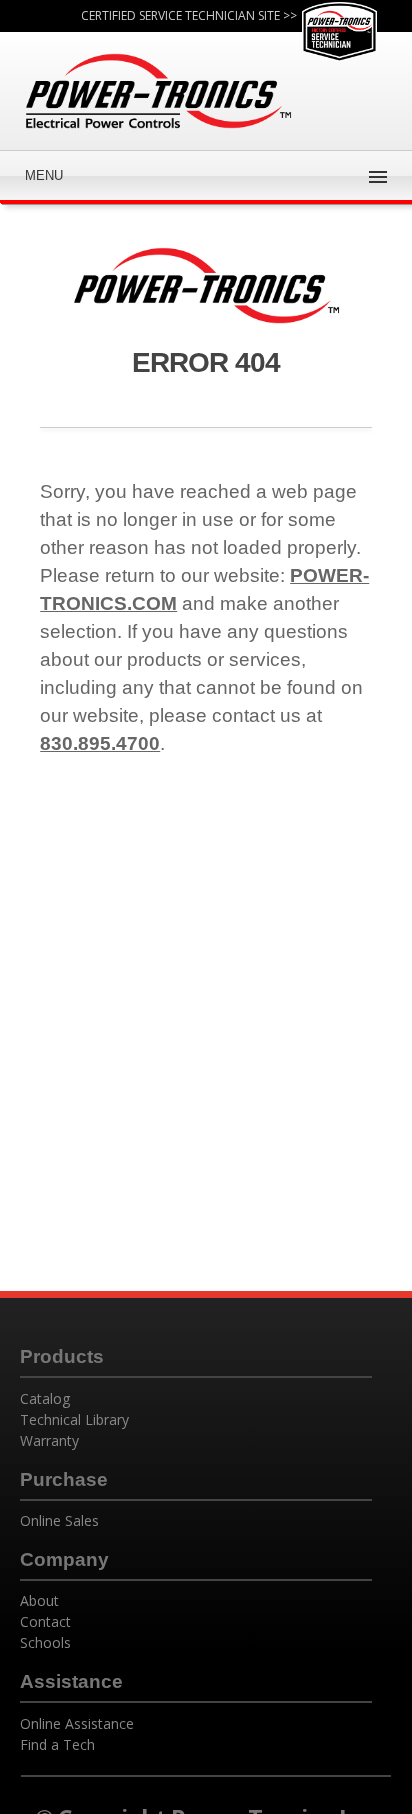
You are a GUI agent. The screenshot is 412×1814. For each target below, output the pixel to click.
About (39, 1600)
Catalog (45, 1398)
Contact (45, 1621)
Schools (45, 1642)
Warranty (49, 1440)
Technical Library (74, 1419)
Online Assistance (77, 1723)
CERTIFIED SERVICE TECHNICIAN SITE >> (189, 15)
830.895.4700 (100, 743)
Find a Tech (57, 1744)
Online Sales (59, 1520)
